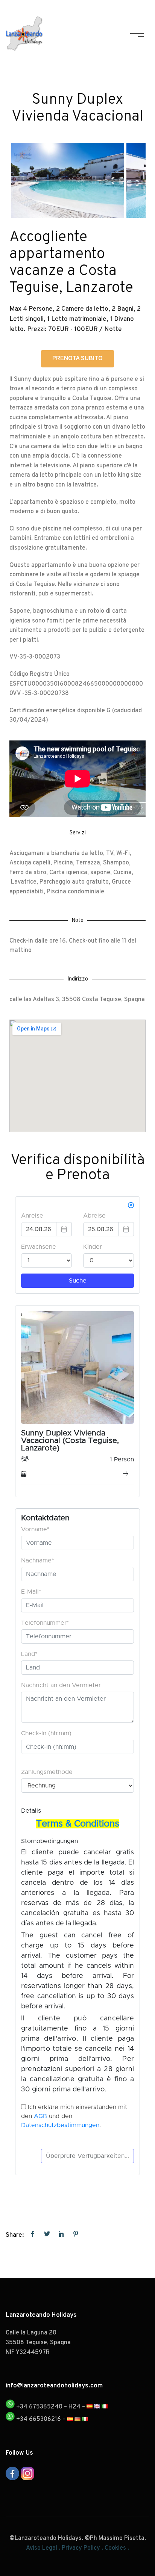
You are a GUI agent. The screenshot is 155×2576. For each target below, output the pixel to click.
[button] (77, 359)
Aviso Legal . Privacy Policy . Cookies (76, 2548)
